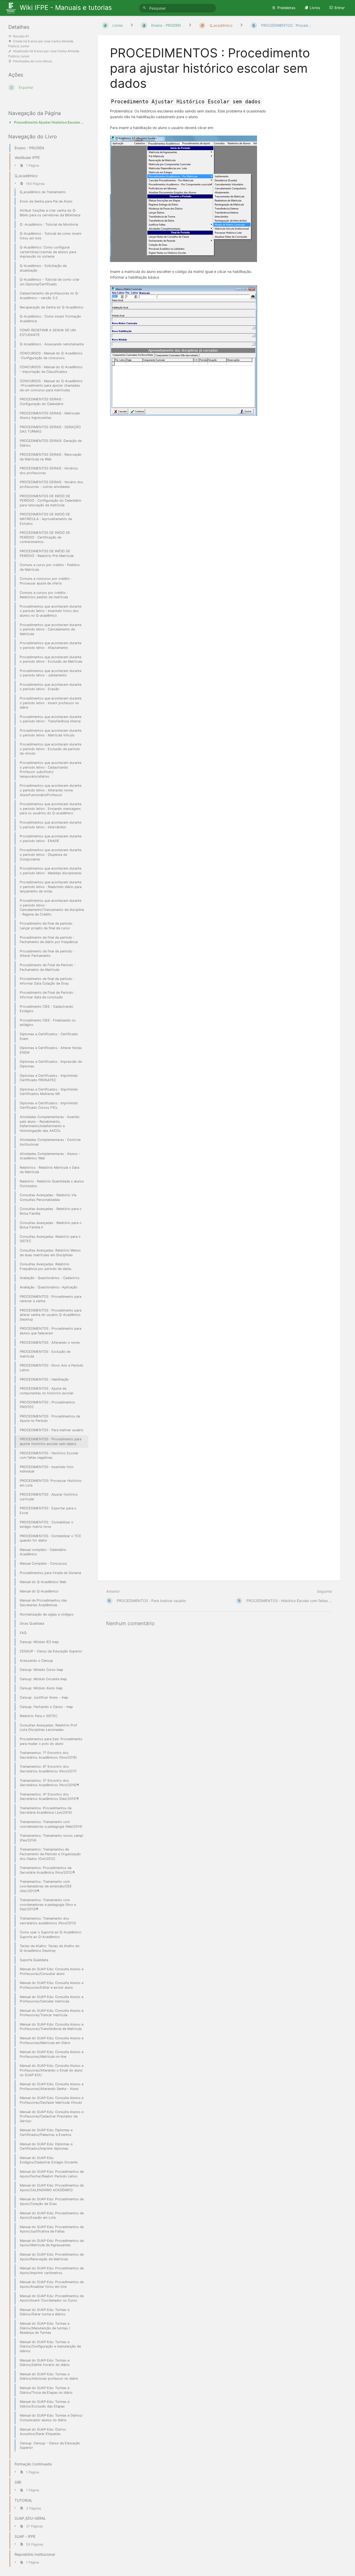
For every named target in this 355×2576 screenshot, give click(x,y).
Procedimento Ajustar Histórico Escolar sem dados (50, 122)
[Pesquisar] (145, 8)
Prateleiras (286, 8)
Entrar (340, 8)
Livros (315, 8)
